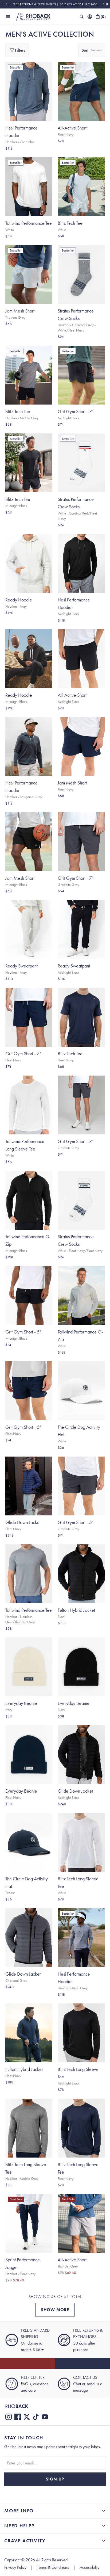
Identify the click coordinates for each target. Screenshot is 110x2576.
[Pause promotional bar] (107, 4)
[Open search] (82, 17)
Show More (55, 2310)
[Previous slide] (6, 4)
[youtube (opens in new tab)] (45, 2417)
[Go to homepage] (33, 17)
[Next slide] (104, 4)
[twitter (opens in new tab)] (27, 2417)
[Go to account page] (90, 17)
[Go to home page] (55, 2406)
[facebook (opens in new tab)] (18, 2417)
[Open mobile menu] (8, 17)
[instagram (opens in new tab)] (9, 2417)
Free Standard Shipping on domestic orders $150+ (55, 4)
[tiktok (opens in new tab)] (36, 2417)
